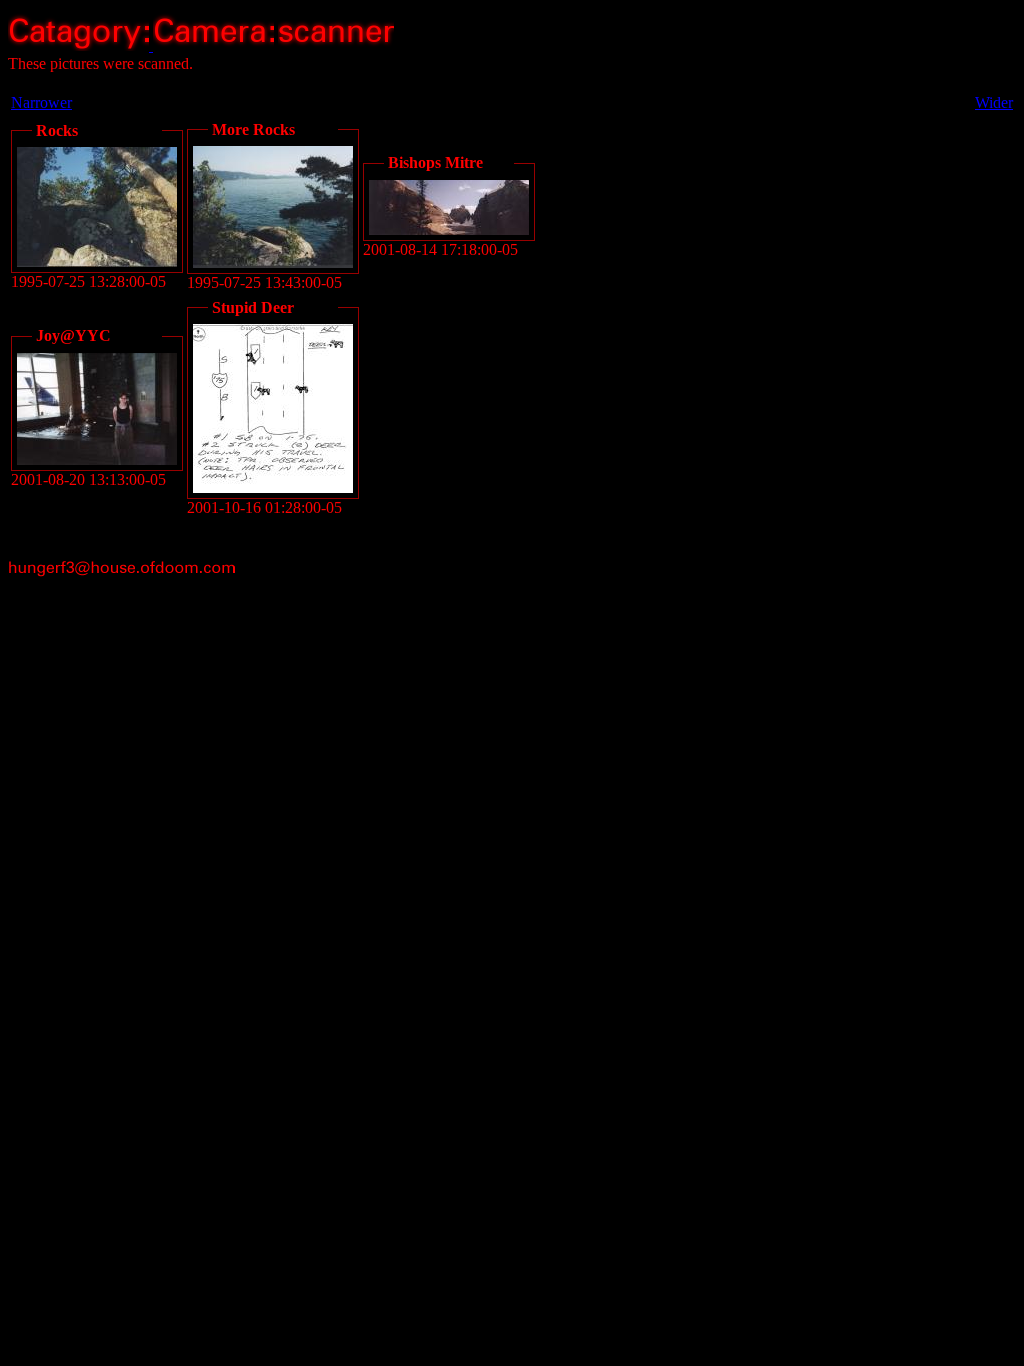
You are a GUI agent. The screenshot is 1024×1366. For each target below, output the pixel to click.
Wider (994, 102)
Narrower (41, 102)
